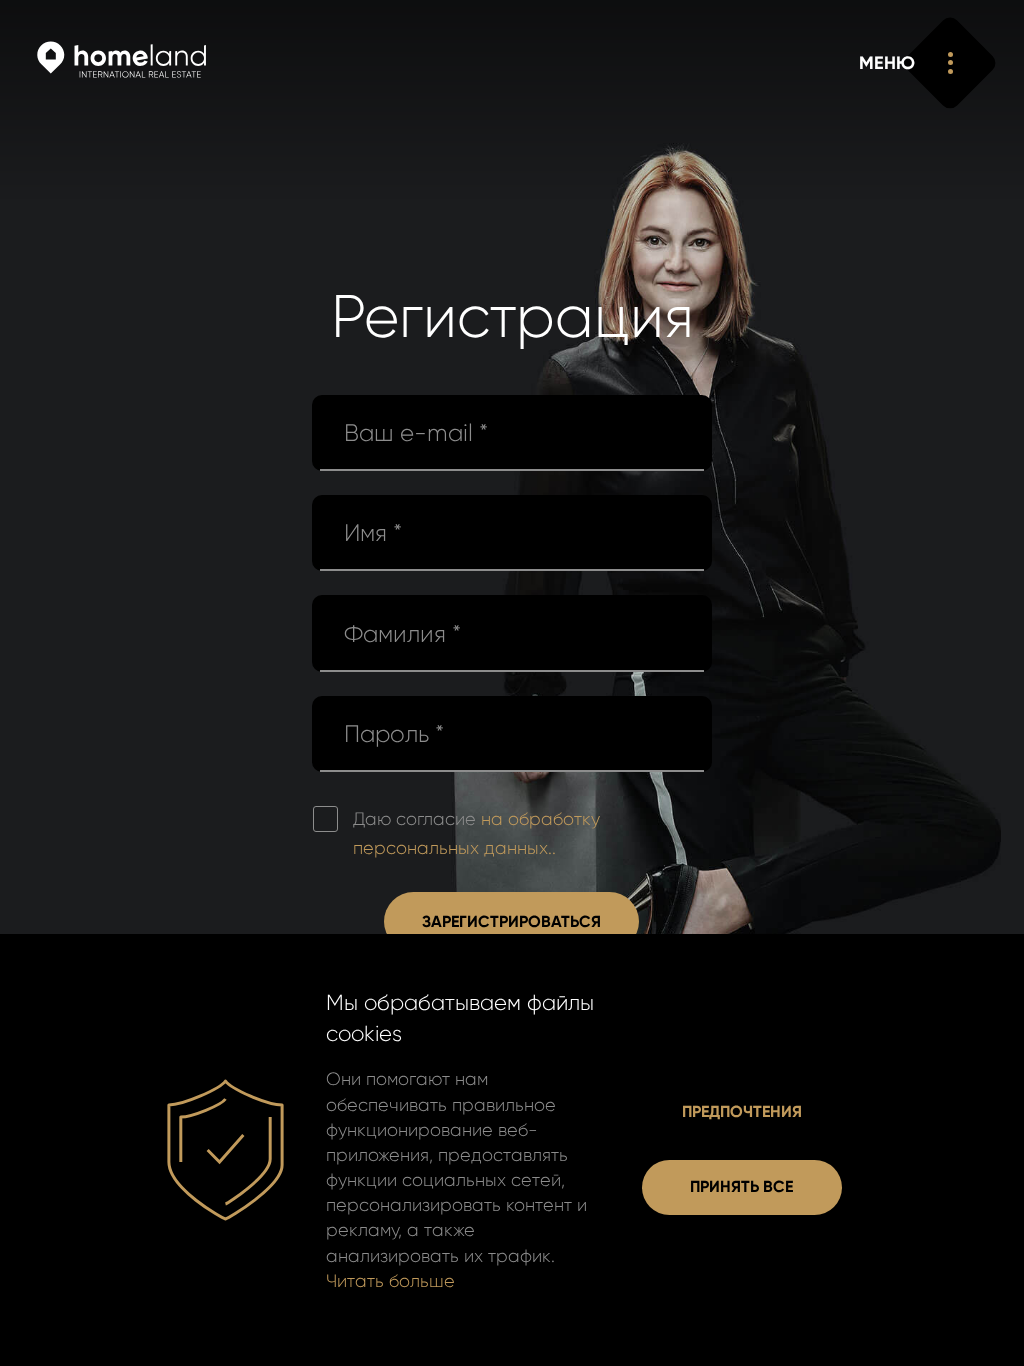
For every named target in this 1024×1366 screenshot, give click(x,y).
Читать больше (390, 1281)
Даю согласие (476, 833)
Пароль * (394, 734)
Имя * (373, 533)
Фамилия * (402, 634)
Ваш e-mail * (416, 433)
